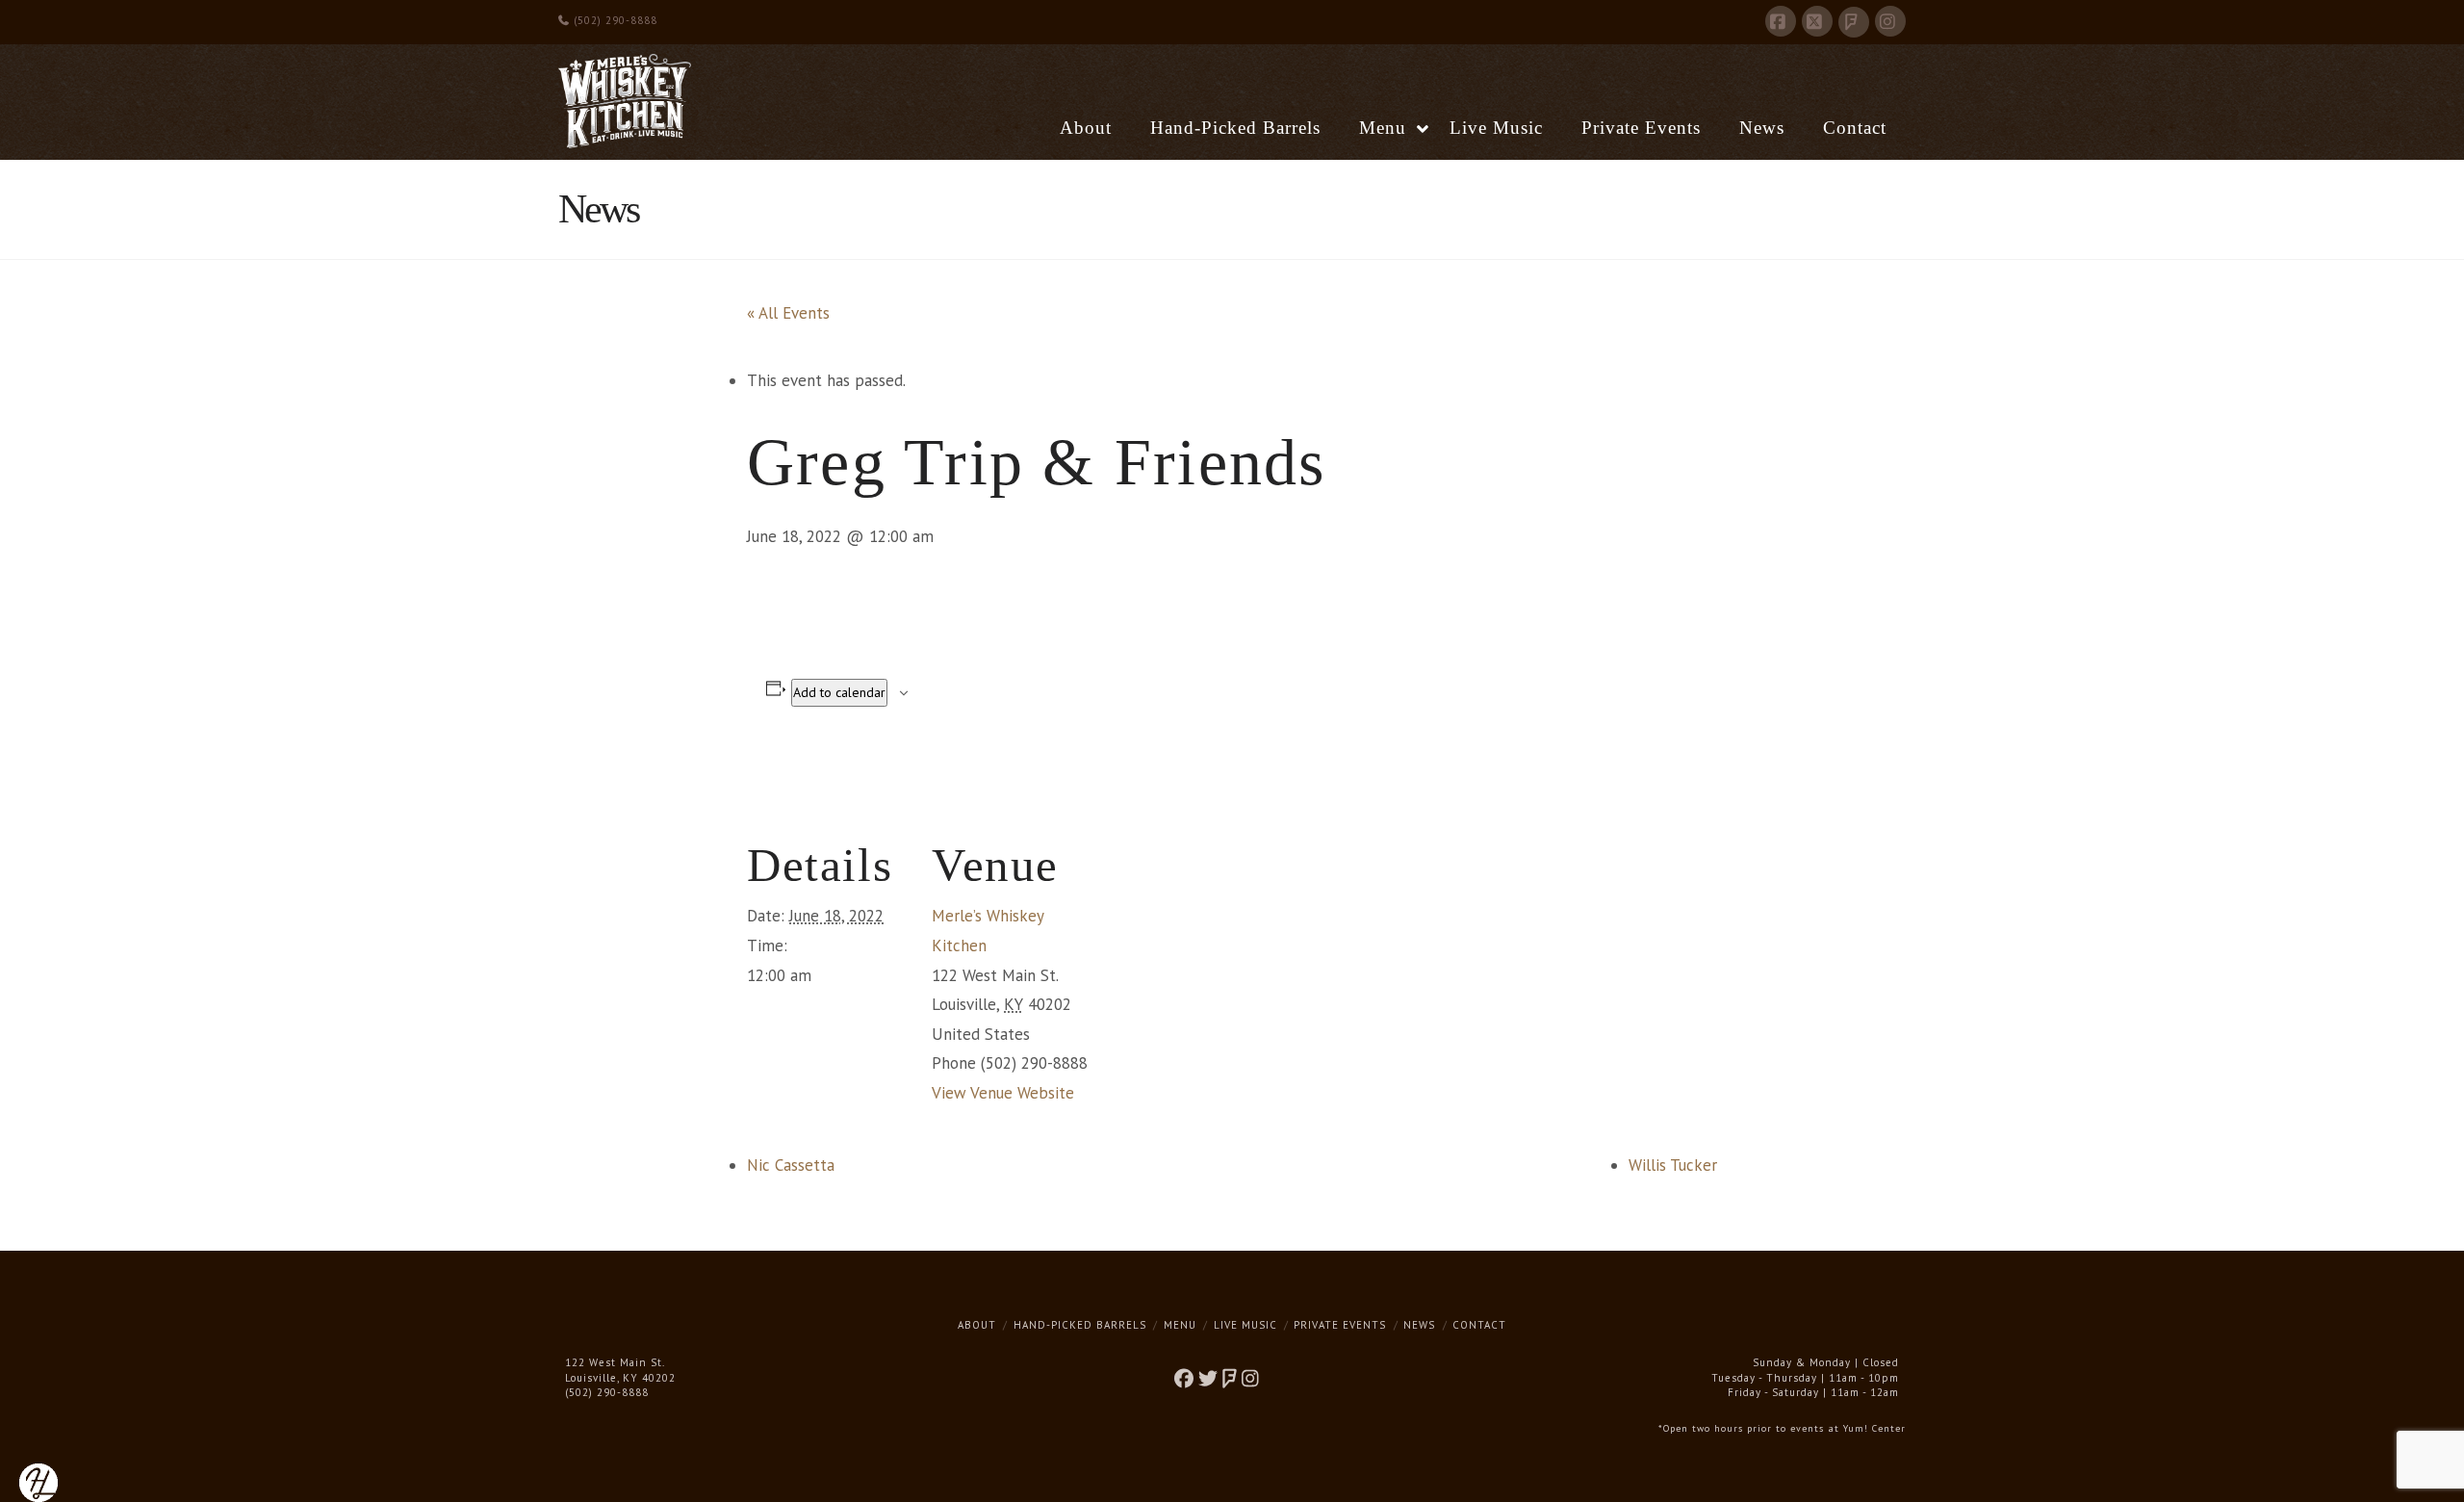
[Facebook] (1781, 21)
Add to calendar (839, 692)
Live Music (1245, 1325)
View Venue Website (1003, 1093)
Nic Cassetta (791, 1165)
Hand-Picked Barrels (1080, 1325)
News (1419, 1325)
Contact (1479, 1325)
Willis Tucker (1673, 1165)
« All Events (788, 313)
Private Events (1340, 1325)
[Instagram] (1890, 21)
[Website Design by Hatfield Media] (38, 1481)
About (977, 1325)
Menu (1180, 1325)
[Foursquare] (1854, 22)
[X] (1817, 21)
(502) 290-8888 (614, 20)
